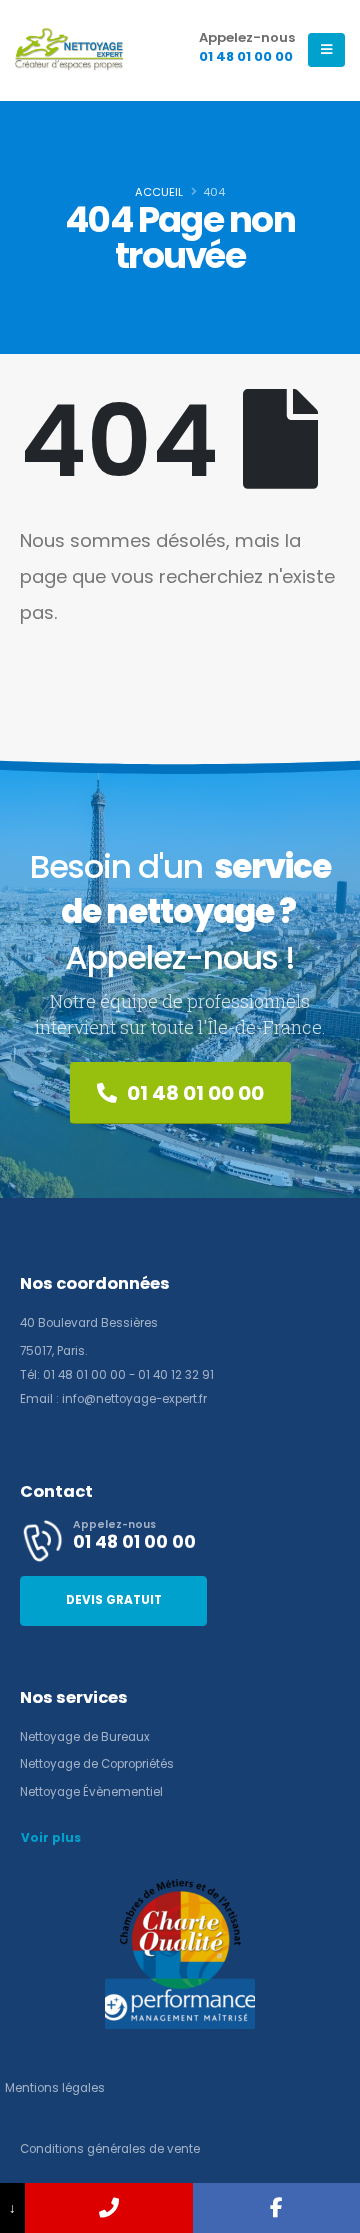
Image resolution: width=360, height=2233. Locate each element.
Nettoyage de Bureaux (85, 1737)
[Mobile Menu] (326, 50)
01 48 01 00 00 (84, 1375)
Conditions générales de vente (110, 2149)
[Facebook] (276, 2208)
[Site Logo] (70, 50)
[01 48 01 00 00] (108, 2208)
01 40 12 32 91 (176, 1375)
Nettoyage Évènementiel (91, 1792)
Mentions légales (55, 2088)
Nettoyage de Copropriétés (97, 1764)
